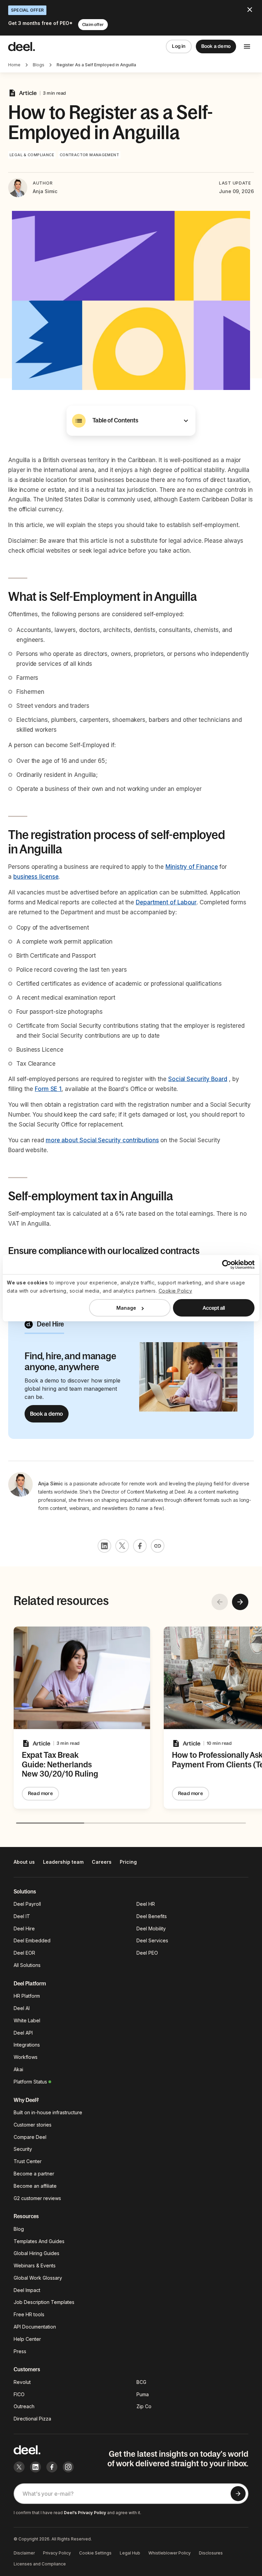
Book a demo (216, 46)
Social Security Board (198, 1079)
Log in (179, 46)
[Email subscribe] (238, 2494)
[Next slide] (240, 1602)
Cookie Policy (176, 1291)
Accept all (214, 1308)
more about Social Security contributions (102, 1140)
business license (36, 877)
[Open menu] (247, 46)
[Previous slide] (220, 1602)
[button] (131, 421)
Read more (40, 1793)
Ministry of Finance (192, 867)
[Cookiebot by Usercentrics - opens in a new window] (225, 1264)
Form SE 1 (48, 1089)
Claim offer (93, 25)
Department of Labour (166, 902)
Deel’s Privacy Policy (85, 2513)
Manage (126, 1308)
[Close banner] (250, 10)
